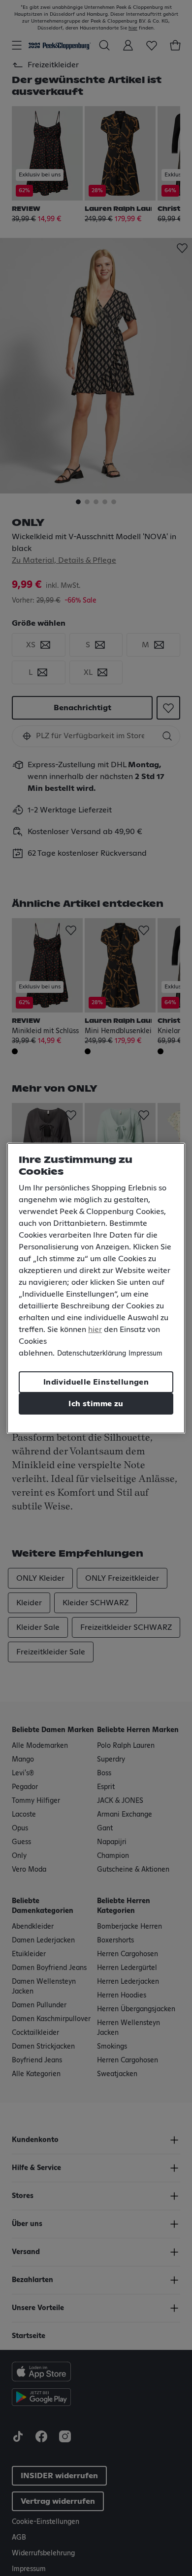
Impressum (145, 1354)
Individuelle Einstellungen (96, 1382)
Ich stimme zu (96, 1404)
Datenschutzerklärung (92, 1354)
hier (95, 1330)
